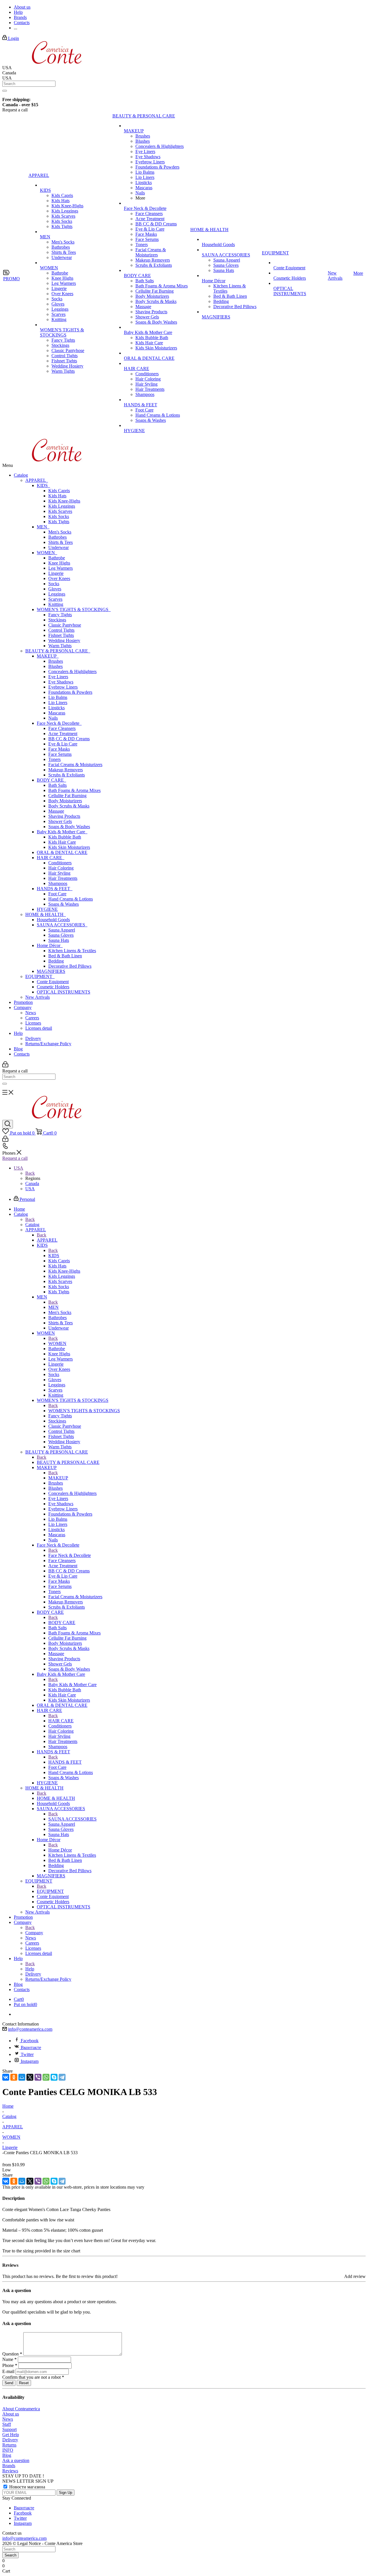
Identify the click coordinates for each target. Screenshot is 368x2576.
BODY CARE (51, 780)
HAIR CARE (51, 858)
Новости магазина (27, 2487)
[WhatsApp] (46, 2077)
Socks (54, 584)
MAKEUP (48, 656)
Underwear (59, 547)
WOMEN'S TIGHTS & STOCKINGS (74, 609)
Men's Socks (60, 532)
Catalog (21, 475)
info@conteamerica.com (30, 2029)
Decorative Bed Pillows (70, 966)
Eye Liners (58, 677)
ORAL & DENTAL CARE (62, 852)
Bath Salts (57, 785)
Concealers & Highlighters (72, 671)
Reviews (10, 2471)
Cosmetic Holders (53, 987)
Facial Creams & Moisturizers (75, 765)
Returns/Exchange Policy (48, 1044)
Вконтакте (31, 2048)
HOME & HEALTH (46, 914)
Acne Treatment (63, 734)
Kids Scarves (60, 511)
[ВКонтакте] (6, 2077)
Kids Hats (57, 496)
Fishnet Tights (61, 635)
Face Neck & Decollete (59, 723)
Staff (7, 2424)
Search (10, 2555)
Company (23, 1007)
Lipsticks (56, 708)
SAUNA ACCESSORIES (62, 925)
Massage (56, 811)
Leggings (57, 594)
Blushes (55, 666)
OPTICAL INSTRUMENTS (64, 992)
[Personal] (5, 1066)
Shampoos (58, 883)
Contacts (22, 1054)
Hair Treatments (63, 878)
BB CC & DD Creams (69, 739)
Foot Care (57, 894)
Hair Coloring (61, 868)
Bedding (56, 961)
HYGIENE (47, 909)
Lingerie (56, 573)
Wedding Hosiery (64, 640)
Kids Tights (59, 522)
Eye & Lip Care (63, 744)
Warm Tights (60, 646)
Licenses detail (39, 1028)
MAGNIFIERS (51, 971)
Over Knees (59, 578)
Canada (32, 1183)
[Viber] (38, 2077)
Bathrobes (57, 537)
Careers (32, 1018)
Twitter (27, 2054)
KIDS (43, 485)
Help (18, 1033)
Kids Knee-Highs (64, 501)
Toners (54, 759)
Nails (53, 718)
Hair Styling (59, 873)
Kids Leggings (62, 506)
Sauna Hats (59, 940)
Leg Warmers (61, 568)
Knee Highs (59, 563)
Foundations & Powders (70, 692)
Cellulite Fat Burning (67, 796)
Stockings (57, 620)
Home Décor (50, 945)
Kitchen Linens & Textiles (72, 951)
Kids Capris (59, 491)
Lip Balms (58, 697)
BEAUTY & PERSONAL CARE (58, 651)
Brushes (56, 661)
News (31, 1013)
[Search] (5, 91)
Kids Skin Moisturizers (69, 847)
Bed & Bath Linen (65, 956)
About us (11, 2414)
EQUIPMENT (40, 976)
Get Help (11, 2435)
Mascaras (57, 713)
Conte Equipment (53, 982)
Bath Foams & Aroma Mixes (74, 790)
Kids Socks (59, 516)
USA (30, 1189)
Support (9, 2429)
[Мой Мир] (22, 2077)
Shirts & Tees (61, 542)
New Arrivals (38, 997)
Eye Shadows (61, 682)
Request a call (15, 1158)
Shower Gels (60, 821)
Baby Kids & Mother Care (62, 832)
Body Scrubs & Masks (69, 806)
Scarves (55, 599)
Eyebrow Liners (63, 687)
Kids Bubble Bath (65, 837)
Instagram (30, 2061)
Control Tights (61, 630)
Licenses (33, 1023)
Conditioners (60, 863)
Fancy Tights (60, 615)
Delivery (33, 1038)
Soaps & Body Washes (69, 827)
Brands (9, 2466)
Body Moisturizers (65, 801)
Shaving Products (64, 816)
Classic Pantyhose (65, 625)
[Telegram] (62, 2077)
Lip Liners (58, 703)
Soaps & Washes (64, 904)
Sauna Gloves (61, 935)
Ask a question (16, 2460)
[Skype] (54, 2077)
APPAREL (37, 480)
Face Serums (60, 754)
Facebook (30, 2041)
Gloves (55, 589)
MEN (43, 527)
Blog (18, 1049)
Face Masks (59, 749)
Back (30, 1173)
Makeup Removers (66, 770)
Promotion (23, 1002)
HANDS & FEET (55, 889)
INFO (8, 2450)
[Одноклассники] (14, 2077)
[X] (30, 2077)
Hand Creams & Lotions (71, 899)
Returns (9, 2445)
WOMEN (47, 553)
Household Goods (53, 920)
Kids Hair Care (62, 842)
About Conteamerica (21, 2409)
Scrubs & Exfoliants (67, 775)
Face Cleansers (62, 728)
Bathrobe (57, 558)
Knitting (56, 604)
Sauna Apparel (62, 930)
